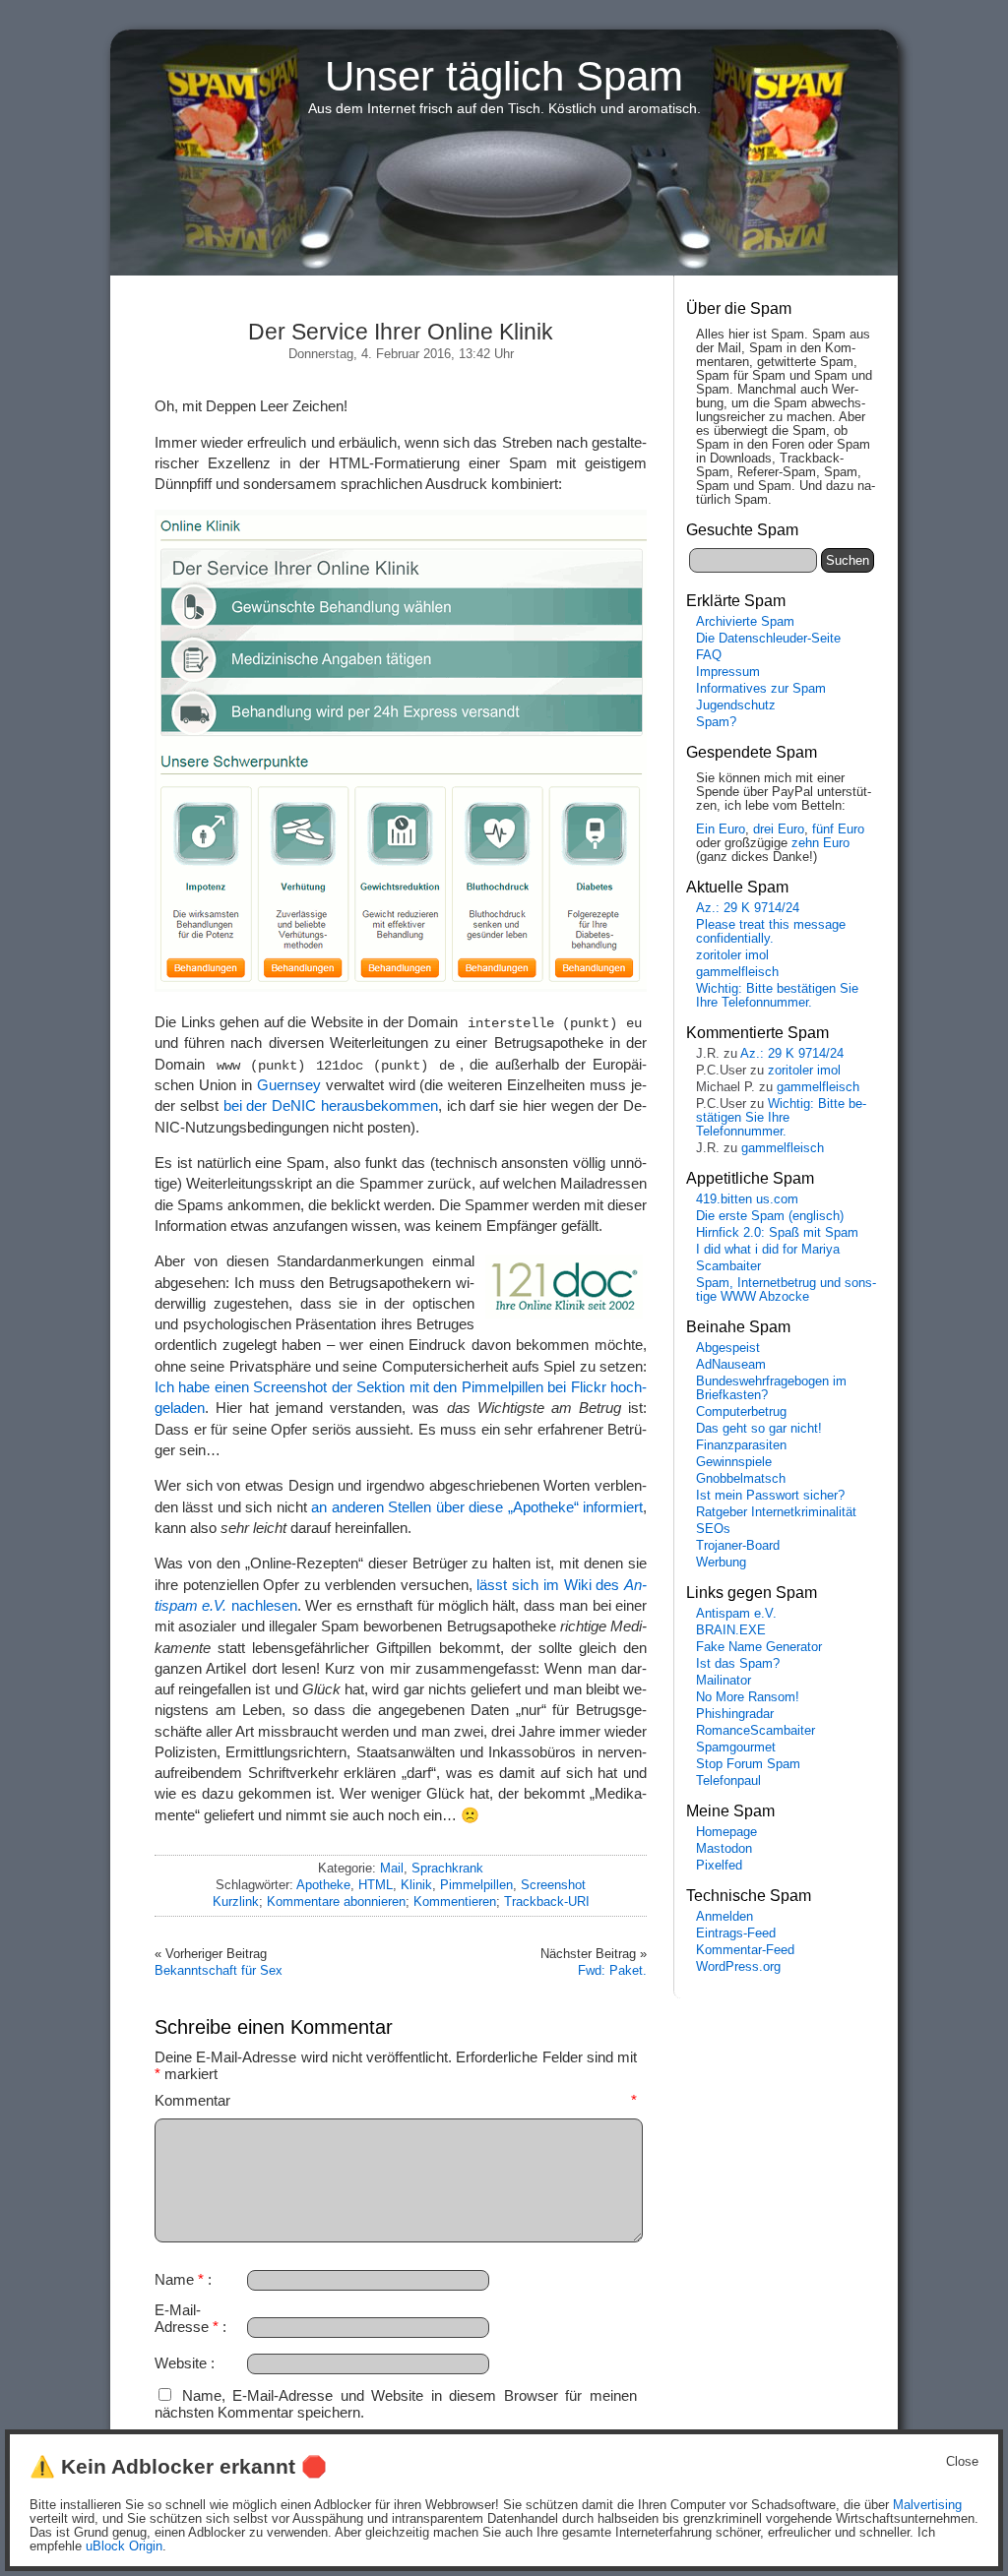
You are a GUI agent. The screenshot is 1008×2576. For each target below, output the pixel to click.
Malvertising (927, 2505)
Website (181, 2363)
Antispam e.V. (736, 1614)
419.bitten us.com (747, 1199)
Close (962, 2462)
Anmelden (724, 1917)
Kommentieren (455, 1901)
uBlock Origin (124, 2546)
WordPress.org (738, 1967)
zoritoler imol (732, 955)
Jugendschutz (736, 705)
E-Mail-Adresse (187, 2318)
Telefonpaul (728, 1781)
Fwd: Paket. (612, 1970)
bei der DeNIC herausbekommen (331, 1105)
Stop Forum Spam (748, 1764)
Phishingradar (735, 1714)
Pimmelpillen (476, 1885)
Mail (392, 1868)
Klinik (416, 1885)
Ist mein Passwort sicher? (770, 1496)
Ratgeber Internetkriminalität (776, 1512)
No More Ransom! (748, 1697)
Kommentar (396, 2100)
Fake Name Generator (759, 1647)
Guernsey (289, 1085)
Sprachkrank (447, 1868)
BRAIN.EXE (731, 1630)
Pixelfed (719, 1866)
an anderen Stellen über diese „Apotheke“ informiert (477, 1507)
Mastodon (724, 1849)
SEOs (713, 1529)
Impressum (728, 672)
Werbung (721, 1563)
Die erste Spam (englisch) (770, 1216)
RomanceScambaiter (756, 1731)
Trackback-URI (547, 1901)
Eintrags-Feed (736, 1933)
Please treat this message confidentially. (771, 932)
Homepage (726, 1832)
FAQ (709, 655)
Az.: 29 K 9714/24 (748, 908)
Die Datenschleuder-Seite (768, 639)
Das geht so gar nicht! (759, 1429)
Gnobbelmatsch (741, 1479)
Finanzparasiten (741, 1445)
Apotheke (323, 1885)
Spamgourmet (736, 1748)
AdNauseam (731, 1365)
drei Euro (779, 829)
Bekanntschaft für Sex (219, 1970)
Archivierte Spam (745, 622)
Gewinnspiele (734, 1462)
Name (179, 2279)
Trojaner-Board (738, 1546)
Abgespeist (728, 1348)
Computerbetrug (741, 1412)
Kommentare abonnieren (336, 1901)
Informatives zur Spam (761, 689)
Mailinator (724, 1681)
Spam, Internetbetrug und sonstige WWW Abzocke (786, 1290)
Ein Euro (721, 829)
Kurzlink (236, 1901)
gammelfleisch (737, 972)
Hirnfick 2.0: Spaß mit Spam (777, 1233)
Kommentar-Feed (745, 1950)
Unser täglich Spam (504, 76)
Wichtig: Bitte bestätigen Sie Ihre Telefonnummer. (777, 996)
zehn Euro (820, 843)
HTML (376, 1885)
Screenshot (553, 1885)
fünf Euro (838, 829)
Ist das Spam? (738, 1664)
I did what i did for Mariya (768, 1250)
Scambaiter (728, 1266)
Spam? (716, 722)
